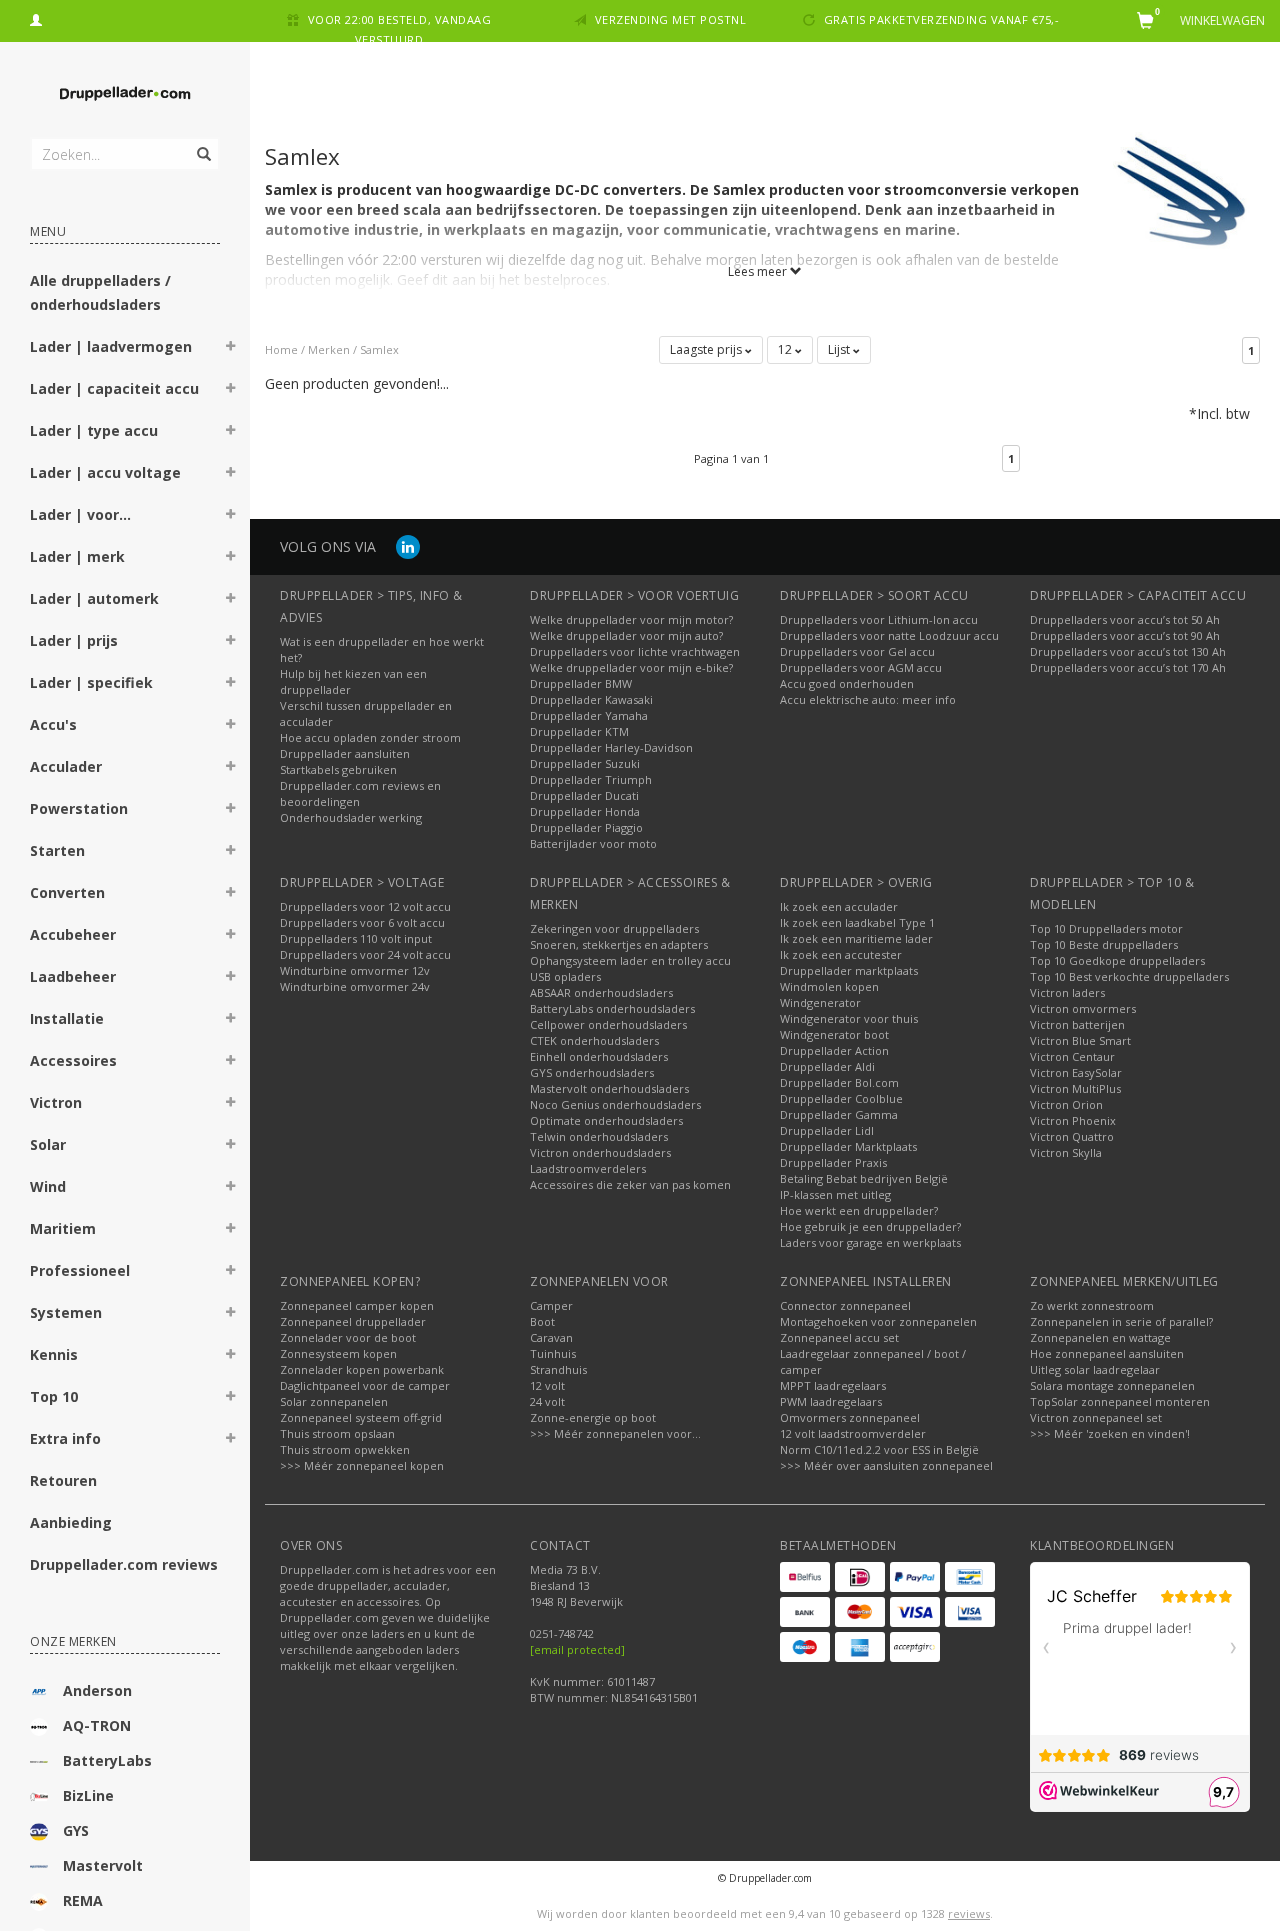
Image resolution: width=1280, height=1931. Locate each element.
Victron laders (1067, 992)
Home (281, 349)
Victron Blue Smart (1080, 1040)
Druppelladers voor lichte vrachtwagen (635, 651)
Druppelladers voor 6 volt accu (362, 922)
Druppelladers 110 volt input (356, 938)
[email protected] (577, 1649)
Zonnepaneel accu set (839, 1337)
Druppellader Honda (585, 811)
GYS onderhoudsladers (592, 1072)
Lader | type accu (94, 430)
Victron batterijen (1077, 1024)
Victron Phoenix (1073, 1120)
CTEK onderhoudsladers (594, 1040)
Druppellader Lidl (827, 1130)
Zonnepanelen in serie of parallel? (1121, 1321)
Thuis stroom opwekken (345, 1449)
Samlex (379, 349)
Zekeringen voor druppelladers (614, 928)
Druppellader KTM (579, 731)
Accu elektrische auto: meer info (868, 699)
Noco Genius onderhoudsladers (615, 1104)
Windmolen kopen (829, 986)
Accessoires (73, 1060)
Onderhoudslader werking (351, 817)
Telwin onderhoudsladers (599, 1136)
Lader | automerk (94, 598)
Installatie (67, 1018)
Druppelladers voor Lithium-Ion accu (879, 619)
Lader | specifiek (91, 682)
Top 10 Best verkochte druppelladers (1129, 976)
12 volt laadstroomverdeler (853, 1433)
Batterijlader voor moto (593, 843)
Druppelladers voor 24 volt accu (365, 954)
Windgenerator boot (834, 1034)
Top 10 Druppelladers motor (1106, 928)
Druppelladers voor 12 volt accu (365, 906)
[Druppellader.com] (125, 94)
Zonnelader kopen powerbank (362, 1369)
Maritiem (63, 1228)
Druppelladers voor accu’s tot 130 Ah (1128, 651)
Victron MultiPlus (1075, 1088)
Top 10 (54, 1396)
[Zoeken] (202, 143)
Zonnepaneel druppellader (353, 1321)
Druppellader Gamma (839, 1114)
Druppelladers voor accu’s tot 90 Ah (1125, 635)
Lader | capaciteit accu (114, 388)
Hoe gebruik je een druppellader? (870, 1226)
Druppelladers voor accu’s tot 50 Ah (1125, 619)
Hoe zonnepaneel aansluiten (1107, 1353)
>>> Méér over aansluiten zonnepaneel (886, 1465)
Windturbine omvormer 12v (355, 970)
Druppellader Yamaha (589, 715)
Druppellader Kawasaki (591, 699)
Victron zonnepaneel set (1096, 1417)
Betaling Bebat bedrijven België (864, 1178)
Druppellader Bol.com (839, 1082)
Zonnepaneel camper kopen (357, 1305)
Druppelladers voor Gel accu (857, 651)
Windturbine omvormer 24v (355, 986)
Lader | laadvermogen (111, 346)
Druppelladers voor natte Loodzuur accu (889, 635)
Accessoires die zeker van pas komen (630, 1184)
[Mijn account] (36, 17)
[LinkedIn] (408, 546)
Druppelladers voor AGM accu (861, 667)
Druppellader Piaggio (586, 827)
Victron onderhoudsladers (600, 1152)
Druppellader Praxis (833, 1162)
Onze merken (73, 1641)
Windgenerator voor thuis (849, 1018)
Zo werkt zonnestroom (1092, 1305)
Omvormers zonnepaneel (850, 1417)
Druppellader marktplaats (849, 970)
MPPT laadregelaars (833, 1385)
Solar (48, 1144)
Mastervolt (103, 1865)
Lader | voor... (80, 514)
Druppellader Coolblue (841, 1098)
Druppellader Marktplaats (848, 1146)
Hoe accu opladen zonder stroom (370, 737)
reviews (969, 1913)
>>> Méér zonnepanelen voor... (615, 1433)
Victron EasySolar (1076, 1072)
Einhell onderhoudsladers (599, 1056)
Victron (56, 1102)
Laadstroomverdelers (588, 1168)
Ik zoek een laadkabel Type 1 (857, 922)
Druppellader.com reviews (124, 1564)
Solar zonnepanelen (334, 1401)
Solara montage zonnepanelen (1112, 1385)
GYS (76, 1830)
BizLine (88, 1795)
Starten (57, 850)
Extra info (65, 1438)
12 (786, 349)
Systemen (66, 1312)
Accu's (53, 724)
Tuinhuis (553, 1353)
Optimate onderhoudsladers (606, 1120)
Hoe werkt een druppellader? (859, 1210)
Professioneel (80, 1270)
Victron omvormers (1083, 1008)
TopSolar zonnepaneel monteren (1120, 1401)
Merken (329, 349)
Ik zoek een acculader (839, 906)
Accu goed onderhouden (847, 683)
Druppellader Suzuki (585, 763)
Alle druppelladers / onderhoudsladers (100, 292)
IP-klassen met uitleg (835, 1194)
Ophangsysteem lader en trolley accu (630, 960)
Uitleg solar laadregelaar (1095, 1369)
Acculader (66, 766)
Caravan (551, 1337)
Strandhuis (558, 1369)
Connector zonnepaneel (845, 1305)
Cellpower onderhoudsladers (608, 1024)
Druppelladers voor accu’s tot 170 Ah (1128, 667)
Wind (48, 1186)
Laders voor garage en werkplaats (870, 1242)
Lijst (840, 349)
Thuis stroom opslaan (337, 1433)
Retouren (63, 1480)
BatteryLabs (107, 1760)
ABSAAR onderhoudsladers (601, 992)
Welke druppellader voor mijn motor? (631, 619)
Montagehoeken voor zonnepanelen (878, 1321)
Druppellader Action (834, 1050)
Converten (67, 892)
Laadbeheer (73, 976)
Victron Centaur (1072, 1056)
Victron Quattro (1072, 1136)
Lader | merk (77, 556)
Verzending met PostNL (671, 19)
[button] (231, 349)
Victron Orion (1066, 1104)
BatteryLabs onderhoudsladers (612, 1008)
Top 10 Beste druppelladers (1104, 944)
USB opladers (565, 976)
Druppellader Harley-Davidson (611, 747)
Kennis (54, 1354)
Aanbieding (71, 1522)
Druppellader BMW (581, 683)
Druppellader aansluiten (345, 753)
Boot (542, 1321)
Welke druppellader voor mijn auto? (626, 635)
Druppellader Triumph (591, 779)
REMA (83, 1900)
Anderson (97, 1690)
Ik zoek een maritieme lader (856, 938)
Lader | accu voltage (105, 472)
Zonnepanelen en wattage (1100, 1337)
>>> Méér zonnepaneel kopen (362, 1465)
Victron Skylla (1066, 1152)
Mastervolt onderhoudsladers (609, 1088)
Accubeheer (73, 934)
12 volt (547, 1385)
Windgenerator (820, 1002)
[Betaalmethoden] (805, 1577)
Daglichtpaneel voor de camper (365, 1385)
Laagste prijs (707, 349)
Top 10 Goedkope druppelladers (1117, 960)
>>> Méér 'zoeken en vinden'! (1110, 1433)
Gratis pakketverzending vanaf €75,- (942, 19)
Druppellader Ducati (584, 795)
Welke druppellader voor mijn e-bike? (631, 667)
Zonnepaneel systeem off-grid (361, 1417)
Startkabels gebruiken (338, 769)
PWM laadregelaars (831, 1401)
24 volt (547, 1401)
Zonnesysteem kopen (338, 1353)
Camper (551, 1305)
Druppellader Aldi (827, 1066)
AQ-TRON (97, 1725)
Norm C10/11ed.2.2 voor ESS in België (879, 1449)
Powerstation (79, 808)
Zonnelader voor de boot (348, 1337)
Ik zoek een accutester (841, 954)
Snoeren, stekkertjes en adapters (619, 944)
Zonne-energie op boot (593, 1417)
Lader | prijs (74, 640)
